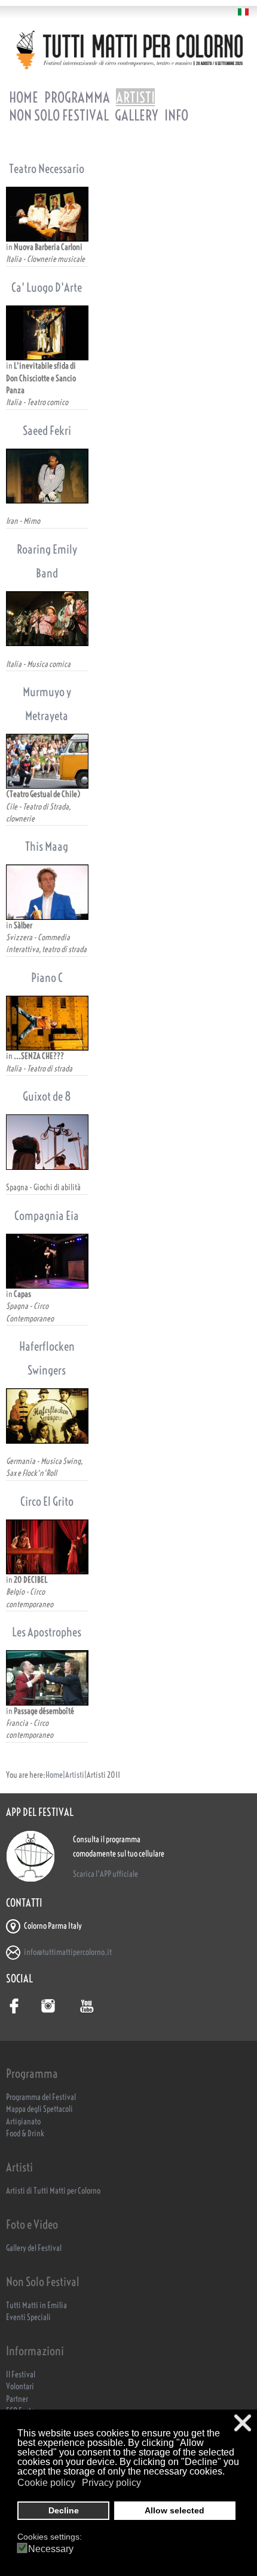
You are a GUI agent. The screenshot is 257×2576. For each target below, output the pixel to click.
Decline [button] (64, 2510)
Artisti (135, 97)
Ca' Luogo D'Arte (47, 287)
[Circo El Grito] (47, 1547)
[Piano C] (47, 1023)
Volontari (20, 2387)
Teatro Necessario (47, 169)
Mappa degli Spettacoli (39, 2109)
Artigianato (23, 2122)
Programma (77, 97)
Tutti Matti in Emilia (36, 2305)
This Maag (47, 846)
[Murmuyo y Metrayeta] (47, 761)
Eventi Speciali (28, 2317)
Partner (17, 2399)
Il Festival (21, 2375)
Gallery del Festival (34, 2248)
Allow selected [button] (175, 2510)
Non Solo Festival (59, 115)
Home (24, 97)
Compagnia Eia (47, 1216)
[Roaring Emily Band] (47, 619)
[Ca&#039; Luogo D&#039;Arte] (47, 333)
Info (176, 115)
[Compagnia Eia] (47, 1261)
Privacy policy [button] (111, 2483)
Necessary (51, 2549)
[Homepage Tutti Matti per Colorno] (128, 50)
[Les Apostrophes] (47, 1678)
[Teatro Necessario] (47, 214)
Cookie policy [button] (46, 2483)
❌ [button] (243, 2423)
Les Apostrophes (47, 1632)
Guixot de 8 (47, 1096)
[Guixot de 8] (47, 1142)
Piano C (47, 977)
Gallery (137, 115)
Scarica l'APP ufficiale (105, 1874)
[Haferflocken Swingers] (47, 1416)
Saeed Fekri (47, 430)
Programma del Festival (41, 2097)
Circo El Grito (47, 1501)
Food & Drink (25, 2134)
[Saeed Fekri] (47, 476)
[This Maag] (47, 892)
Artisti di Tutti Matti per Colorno (53, 2191)
